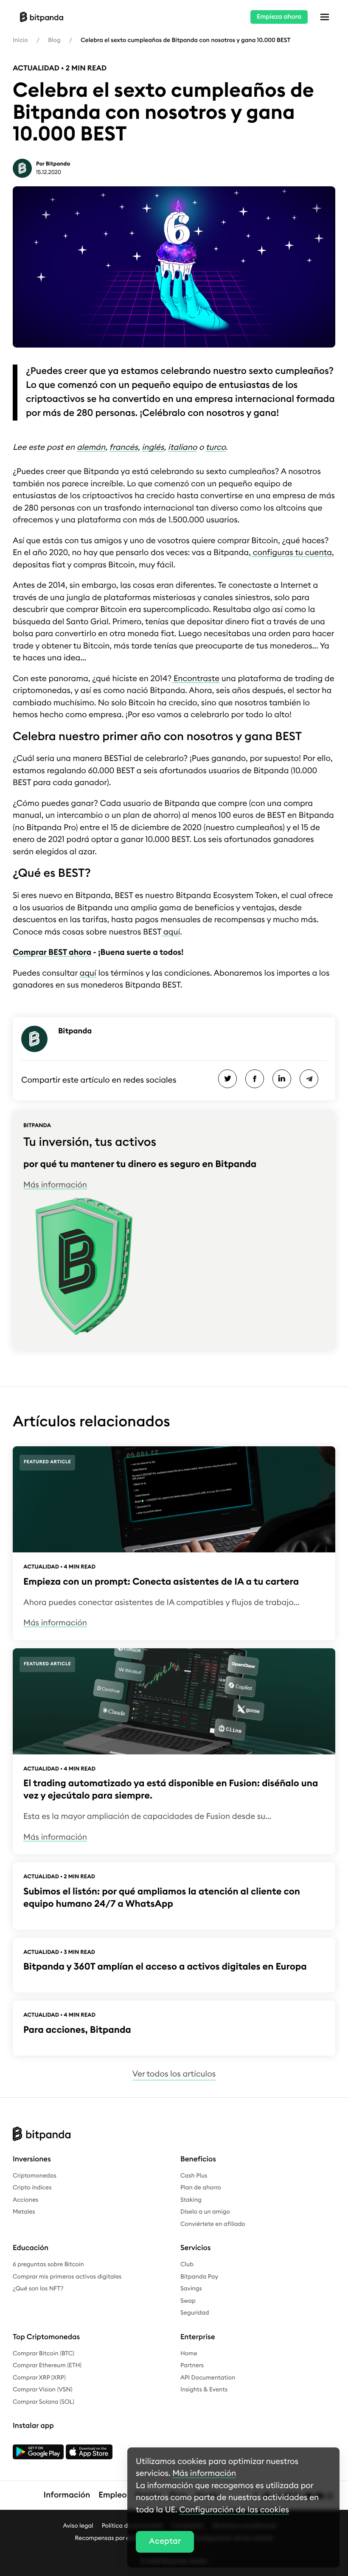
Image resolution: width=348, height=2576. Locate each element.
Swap (188, 2301)
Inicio (20, 40)
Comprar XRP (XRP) (39, 2378)
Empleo (112, 2495)
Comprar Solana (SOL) (43, 2402)
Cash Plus (194, 2176)
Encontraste (195, 679)
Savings (191, 2289)
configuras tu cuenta (291, 553)
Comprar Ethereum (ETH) (47, 2366)
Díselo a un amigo (205, 2212)
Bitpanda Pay (199, 2277)
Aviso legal (78, 2526)
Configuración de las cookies (234, 2510)
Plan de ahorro (201, 2188)
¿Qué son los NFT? (38, 2289)
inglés (153, 448)
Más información (55, 1185)
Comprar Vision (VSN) (42, 2390)
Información (67, 2495)
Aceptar (165, 2541)
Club (187, 2265)
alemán (91, 448)
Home (189, 2354)
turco (215, 448)
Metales (24, 2212)
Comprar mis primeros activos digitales (67, 2277)
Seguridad (195, 2313)
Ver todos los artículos (174, 2074)
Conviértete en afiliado (213, 2224)
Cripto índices (32, 2188)
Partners (192, 2366)
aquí (171, 932)
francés (123, 448)
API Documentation (208, 2378)
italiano (182, 448)
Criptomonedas (35, 2176)
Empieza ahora (279, 17)
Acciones (25, 2200)
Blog (54, 40)
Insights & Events (204, 2390)
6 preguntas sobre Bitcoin (48, 2265)
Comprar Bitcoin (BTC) (43, 2354)
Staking (191, 2200)
